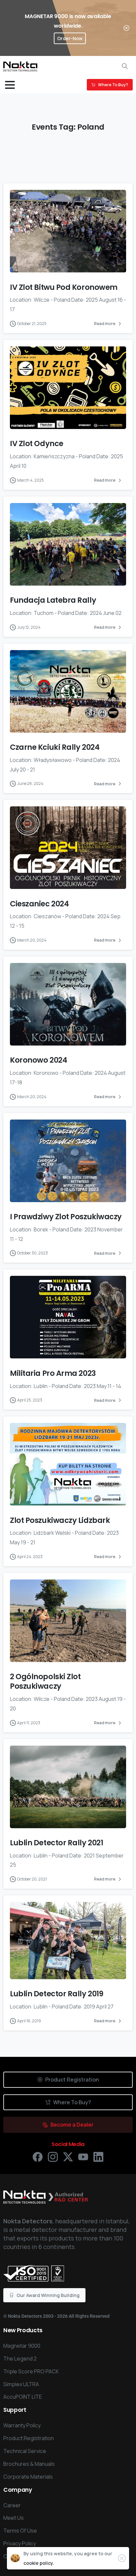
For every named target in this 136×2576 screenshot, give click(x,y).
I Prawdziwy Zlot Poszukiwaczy (66, 1217)
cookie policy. (39, 2563)
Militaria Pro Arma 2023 (53, 1373)
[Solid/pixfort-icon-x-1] (68, 2156)
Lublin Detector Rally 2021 (56, 1843)
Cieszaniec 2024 (39, 904)
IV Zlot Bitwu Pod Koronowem (64, 287)
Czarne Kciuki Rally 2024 (55, 747)
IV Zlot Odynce (37, 443)
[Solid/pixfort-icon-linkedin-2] (98, 2156)
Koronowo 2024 (38, 1060)
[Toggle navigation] (10, 85)
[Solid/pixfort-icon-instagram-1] (53, 2156)
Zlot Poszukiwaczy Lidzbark (60, 1520)
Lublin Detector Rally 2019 (56, 1994)
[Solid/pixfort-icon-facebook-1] (38, 2156)
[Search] (125, 66)
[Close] (126, 28)
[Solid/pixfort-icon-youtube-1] (83, 2156)
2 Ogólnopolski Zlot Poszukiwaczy (45, 1681)
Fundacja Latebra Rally (53, 600)
